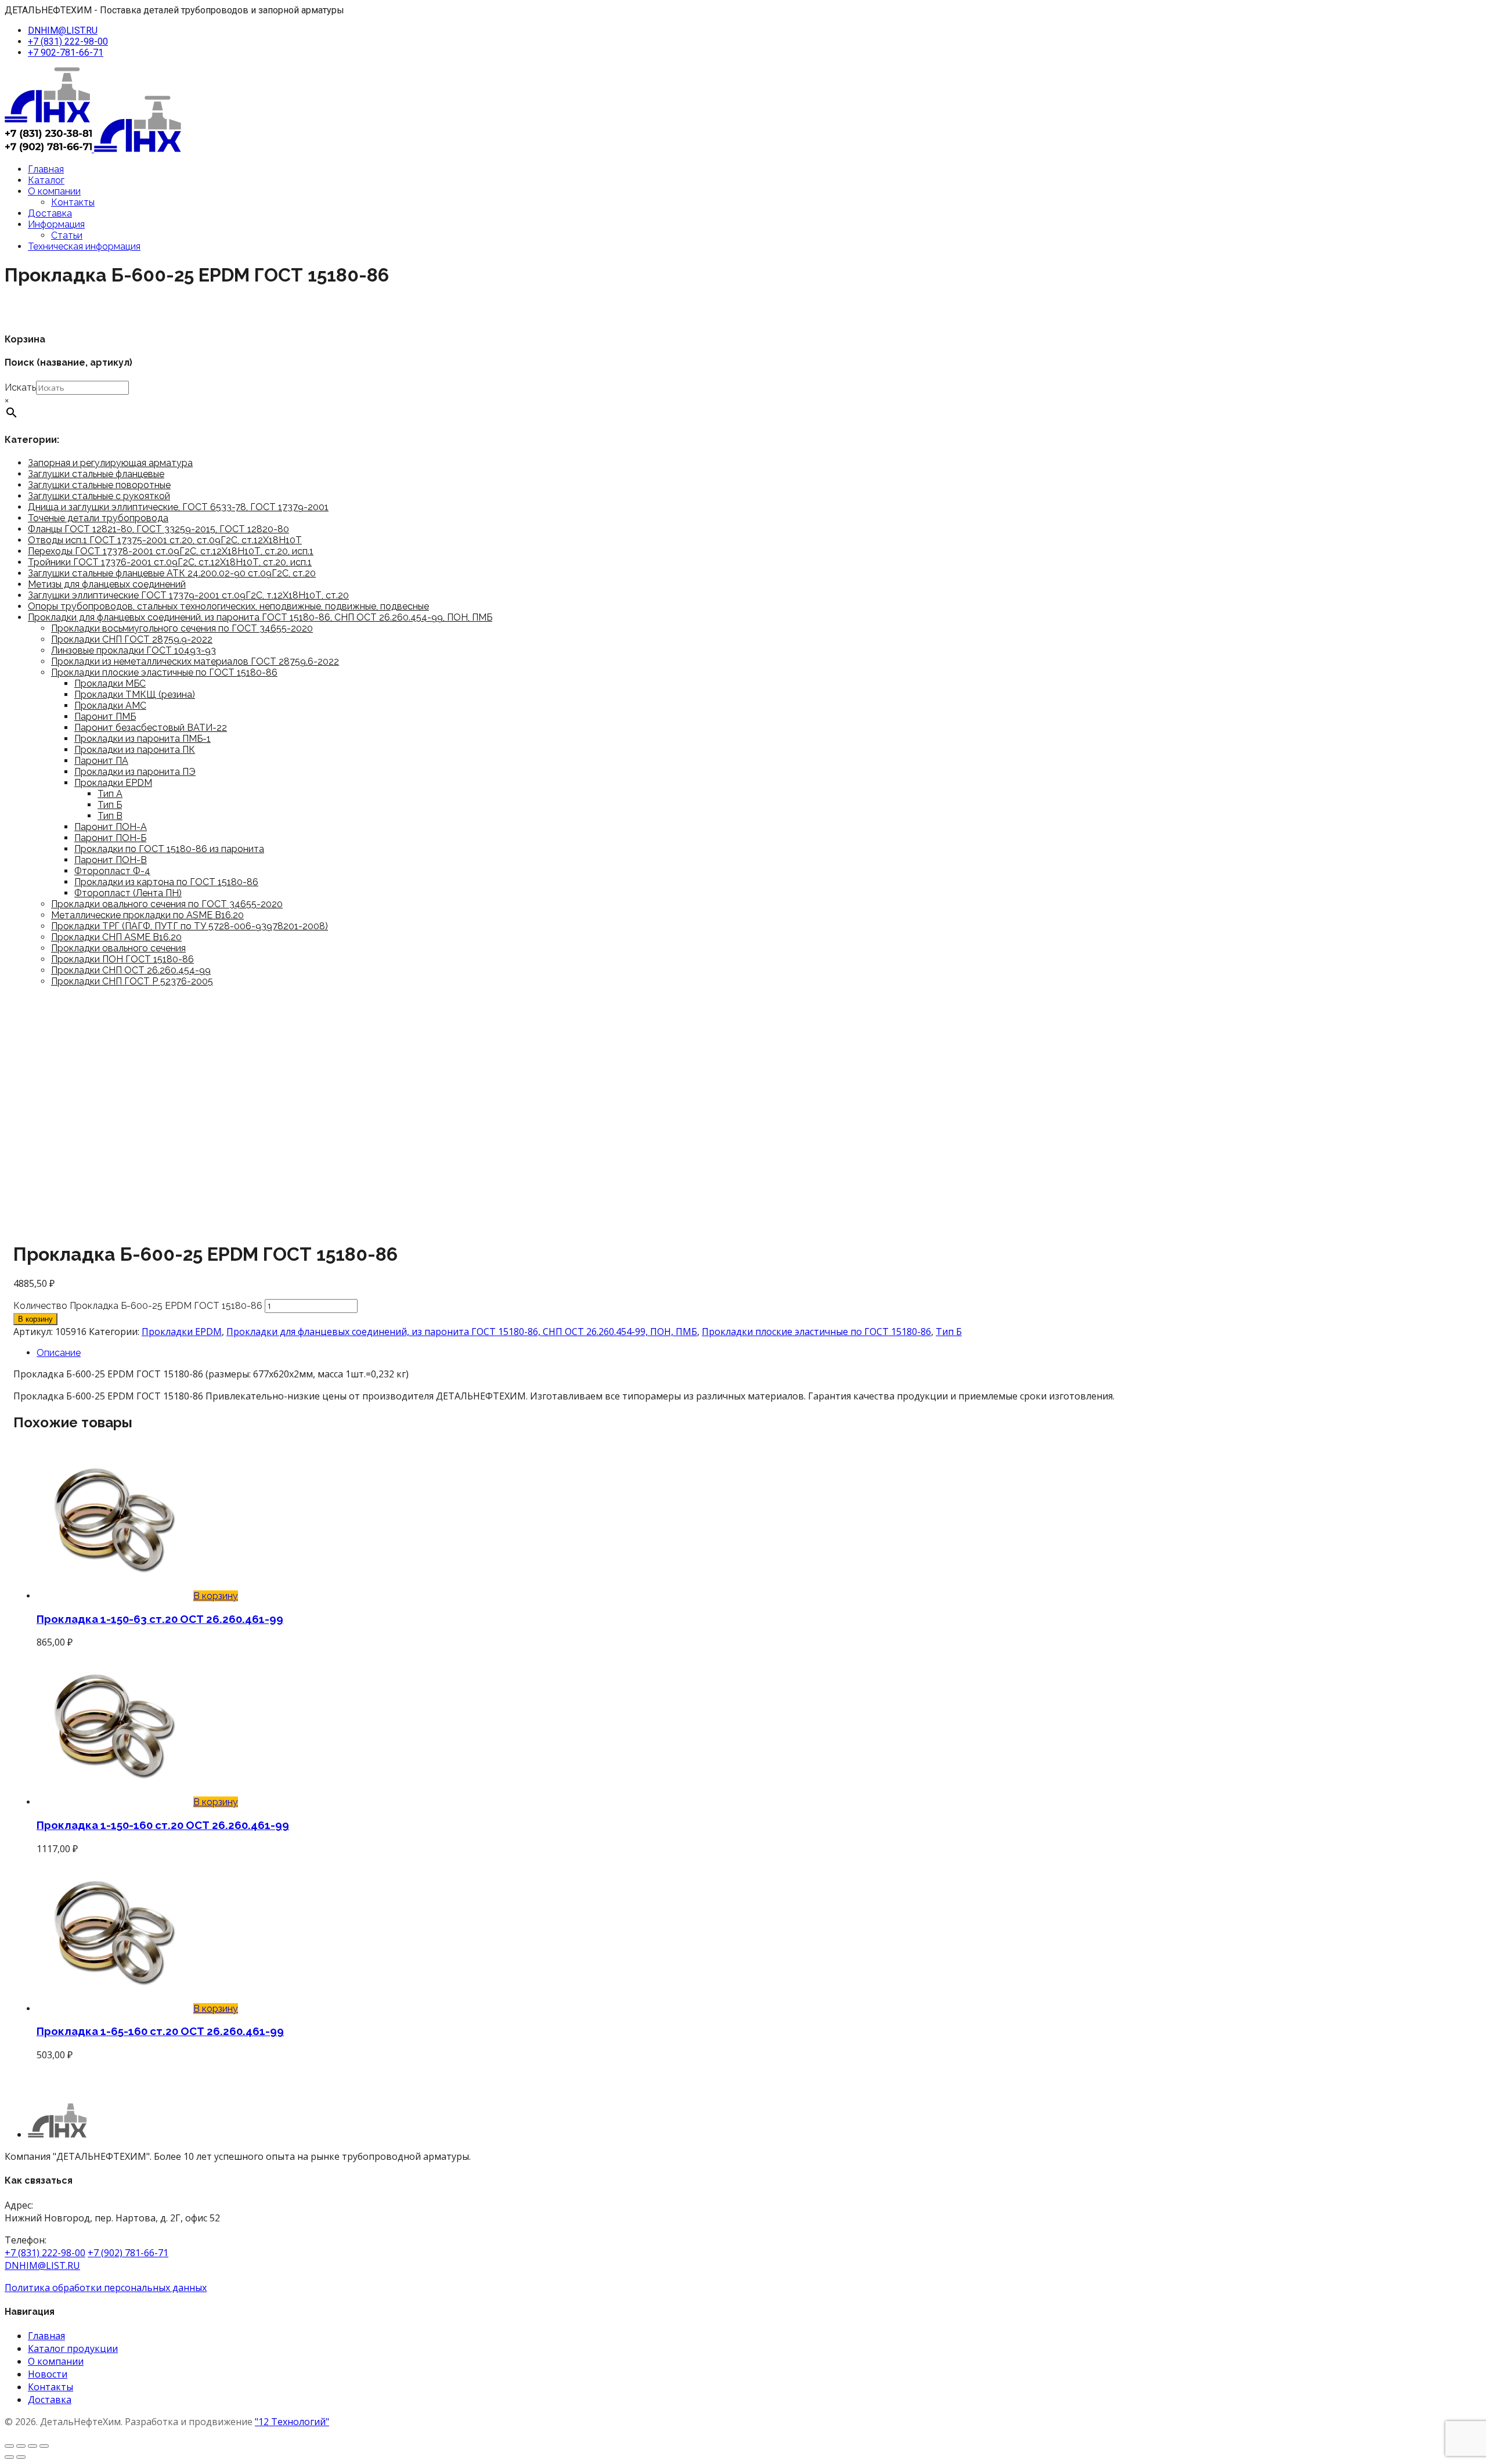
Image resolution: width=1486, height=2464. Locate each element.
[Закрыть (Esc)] (44, 2446)
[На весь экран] (21, 2446)
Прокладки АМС (110, 706)
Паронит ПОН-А (111, 827)
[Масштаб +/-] (9, 2446)
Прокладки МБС (110, 683)
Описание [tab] (59, 1353)
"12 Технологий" (292, 2422)
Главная (46, 169)
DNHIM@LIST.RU (63, 30)
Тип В (110, 816)
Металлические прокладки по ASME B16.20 (147, 915)
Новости (48, 2374)
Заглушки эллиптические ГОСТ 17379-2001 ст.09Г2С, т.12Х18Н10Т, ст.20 (188, 595)
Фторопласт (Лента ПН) (128, 893)
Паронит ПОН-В (111, 860)
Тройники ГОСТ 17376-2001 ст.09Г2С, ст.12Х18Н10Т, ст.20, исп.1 (170, 562)
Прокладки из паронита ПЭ (135, 772)
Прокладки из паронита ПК (135, 750)
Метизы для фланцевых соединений (107, 584)
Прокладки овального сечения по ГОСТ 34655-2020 (167, 904)
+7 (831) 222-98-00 (68, 42)
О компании (54, 191)
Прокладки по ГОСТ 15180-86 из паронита (169, 849)
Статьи (67, 235)
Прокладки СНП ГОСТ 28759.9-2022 (132, 639)
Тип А (110, 794)
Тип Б (110, 805)
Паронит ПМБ (105, 717)
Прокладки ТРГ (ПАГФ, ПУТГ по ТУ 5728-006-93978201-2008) (190, 926)
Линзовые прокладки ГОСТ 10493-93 (134, 650)
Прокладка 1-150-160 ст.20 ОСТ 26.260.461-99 (163, 1825)
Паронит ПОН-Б (110, 838)
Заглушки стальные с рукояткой (99, 496)
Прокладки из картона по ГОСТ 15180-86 (166, 882)
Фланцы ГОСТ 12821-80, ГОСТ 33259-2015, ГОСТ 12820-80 (158, 529)
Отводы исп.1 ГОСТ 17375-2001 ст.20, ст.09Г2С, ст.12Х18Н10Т (165, 540)
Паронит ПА (101, 761)
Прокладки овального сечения (118, 948)
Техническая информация (84, 246)
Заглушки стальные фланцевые (96, 474)
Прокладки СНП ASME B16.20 (116, 937)
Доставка (50, 213)
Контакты (73, 202)
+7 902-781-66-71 (66, 53)
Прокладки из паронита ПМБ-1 (143, 739)
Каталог (46, 180)
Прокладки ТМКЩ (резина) (135, 695)
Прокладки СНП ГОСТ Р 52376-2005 (132, 981)
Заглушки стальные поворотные (99, 485)
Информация (56, 224)
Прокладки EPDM (113, 783)
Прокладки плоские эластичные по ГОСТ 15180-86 (164, 672)
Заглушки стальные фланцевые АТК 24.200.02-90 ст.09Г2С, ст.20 (172, 573)
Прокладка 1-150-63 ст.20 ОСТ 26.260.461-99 (160, 1619)
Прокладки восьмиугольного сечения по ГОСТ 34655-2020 (182, 628)
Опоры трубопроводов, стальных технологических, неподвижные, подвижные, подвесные (228, 606)
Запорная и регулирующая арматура (110, 463)
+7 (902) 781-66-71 (128, 2253)
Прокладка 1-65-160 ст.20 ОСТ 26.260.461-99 (160, 2031)
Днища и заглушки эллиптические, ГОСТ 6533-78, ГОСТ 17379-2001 (178, 507)
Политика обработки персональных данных (106, 2288)
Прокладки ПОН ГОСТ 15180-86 (122, 959)
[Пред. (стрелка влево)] (9, 2457)
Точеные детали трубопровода (98, 518)
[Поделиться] (33, 2446)
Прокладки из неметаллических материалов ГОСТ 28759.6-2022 (195, 661)
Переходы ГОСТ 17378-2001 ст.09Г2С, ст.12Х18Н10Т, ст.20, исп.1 (171, 551)
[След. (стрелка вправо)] (21, 2457)
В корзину (35, 1319)
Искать (20, 387)
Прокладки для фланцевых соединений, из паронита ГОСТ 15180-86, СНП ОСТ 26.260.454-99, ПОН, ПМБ (260, 617)
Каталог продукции (73, 2348)
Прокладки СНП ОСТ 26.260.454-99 (131, 970)
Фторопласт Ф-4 (112, 871)
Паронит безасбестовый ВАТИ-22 (151, 728)
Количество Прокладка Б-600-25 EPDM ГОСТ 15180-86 (138, 1306)
